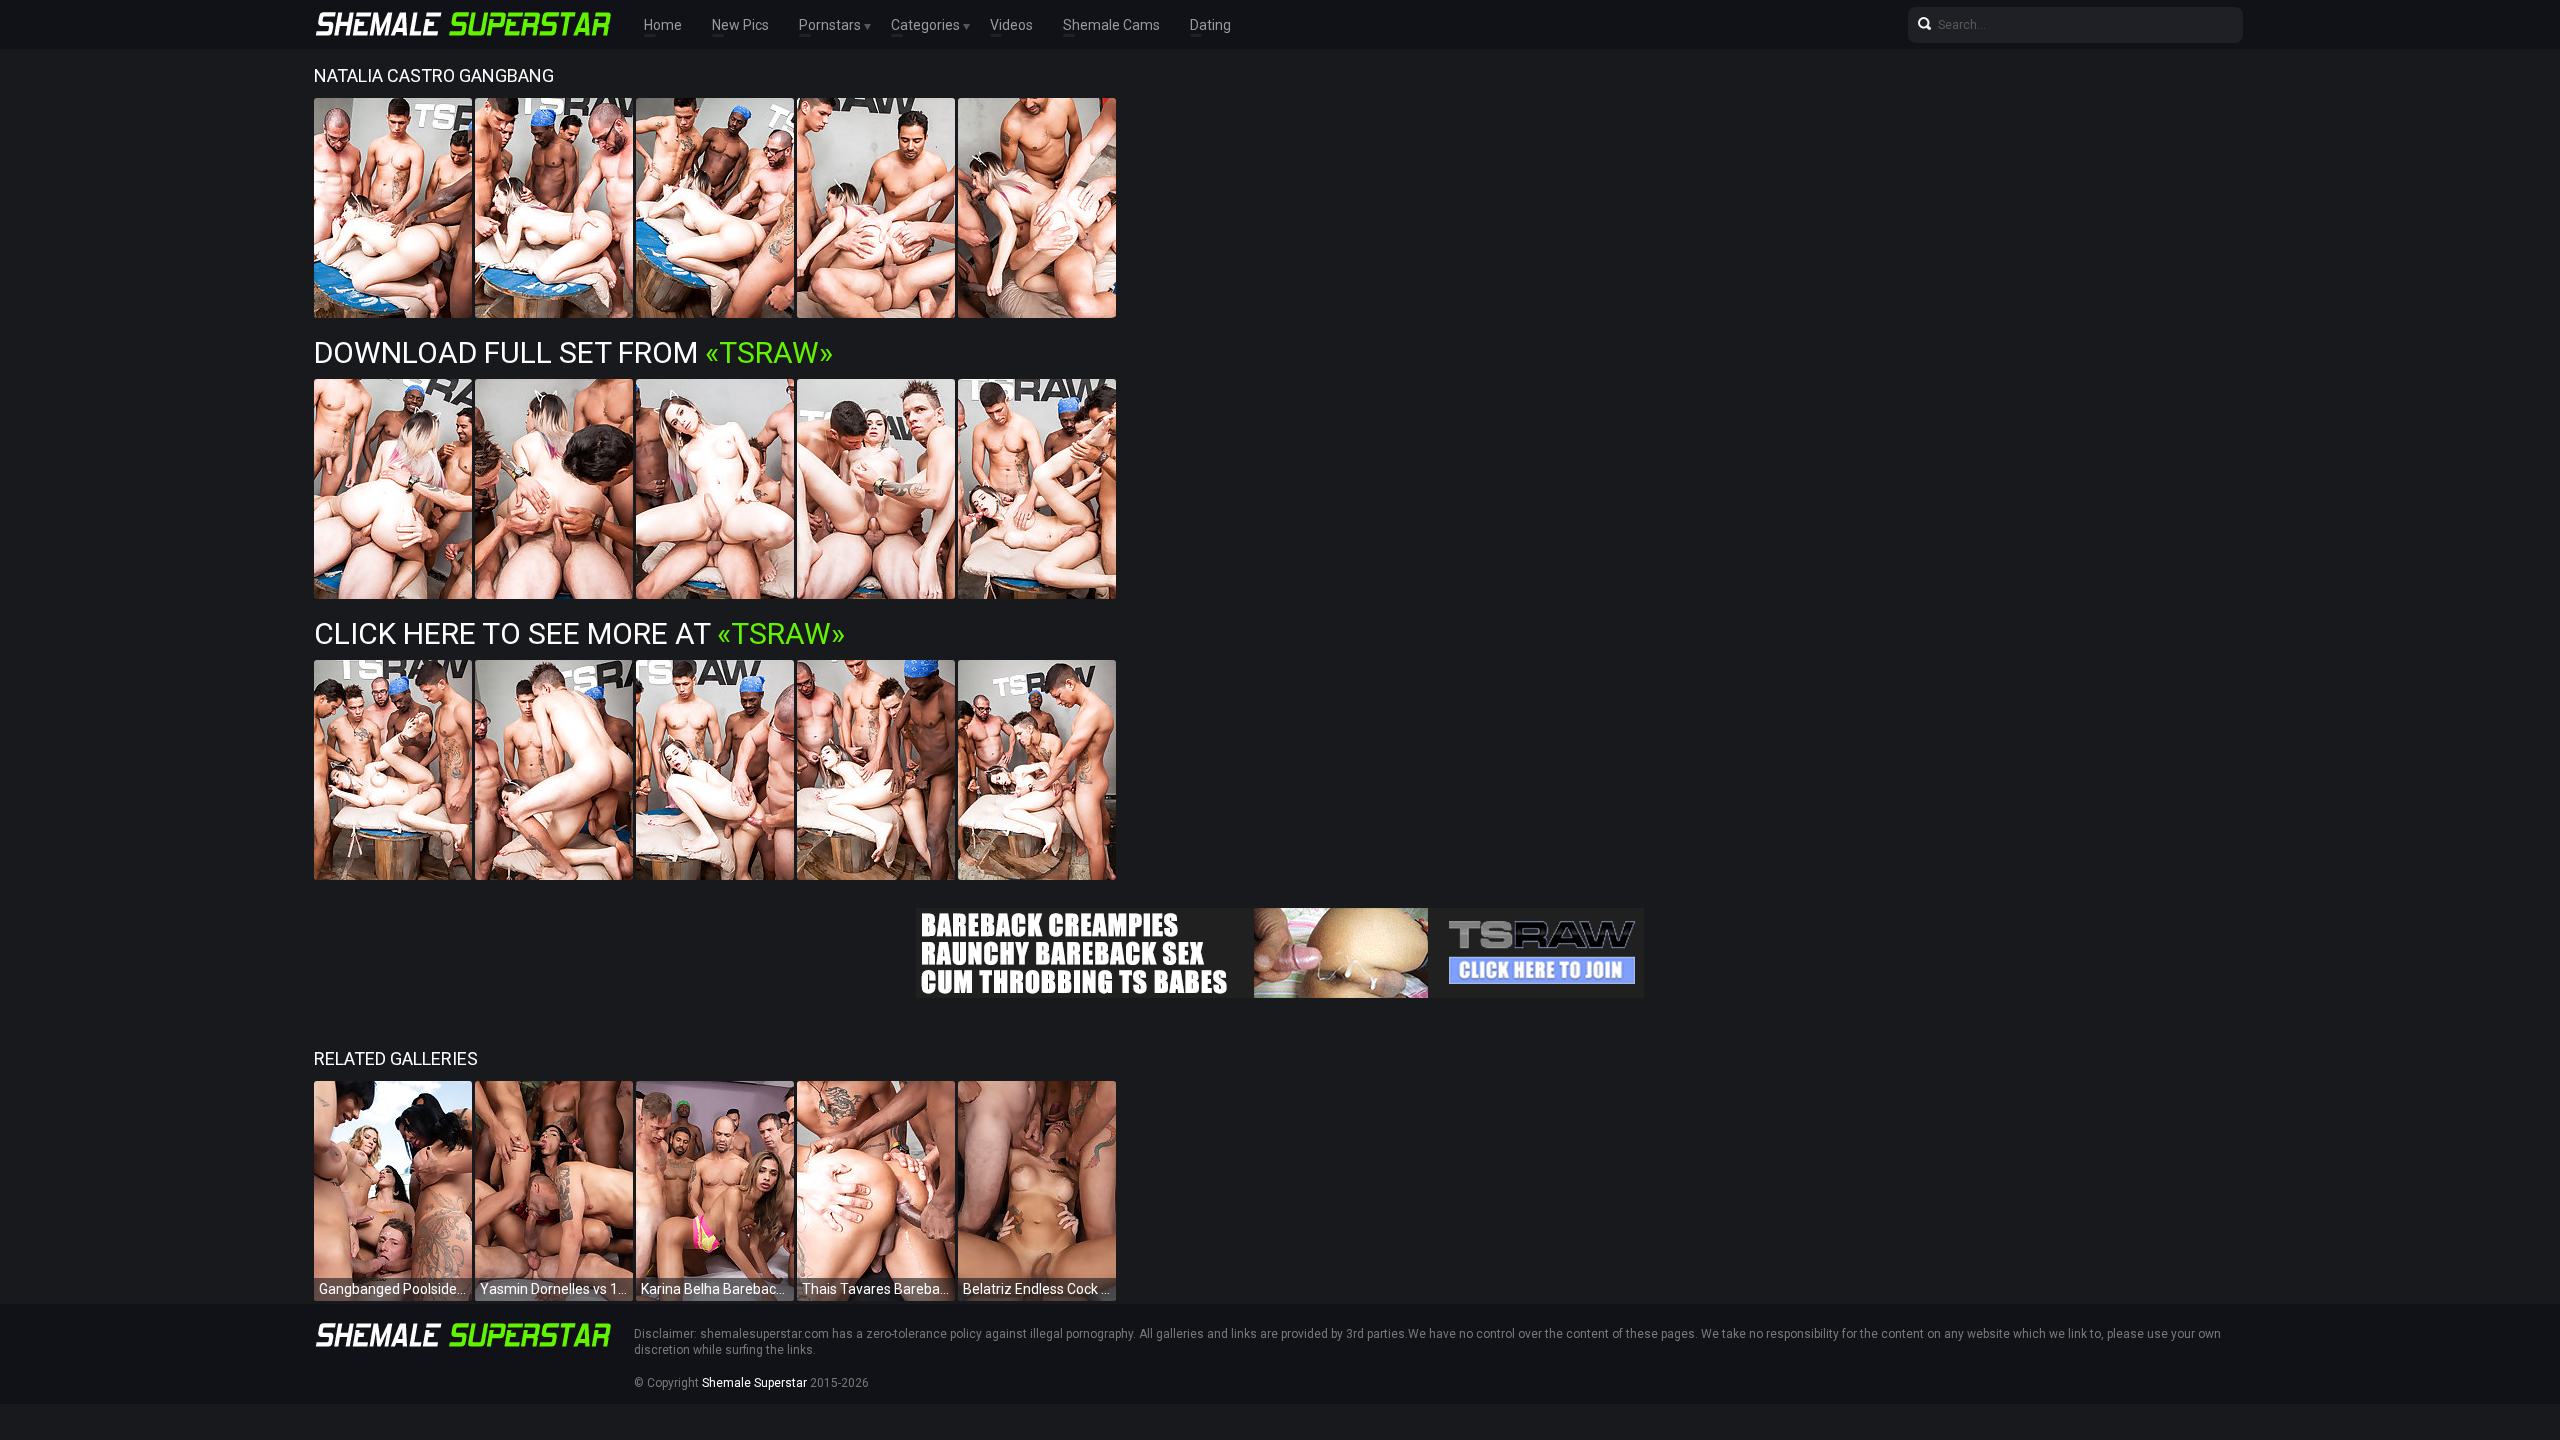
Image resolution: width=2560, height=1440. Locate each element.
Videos (1011, 25)
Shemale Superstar (754, 1383)
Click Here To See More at (579, 633)
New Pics (740, 25)
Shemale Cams (1111, 25)
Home (663, 25)
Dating (1210, 25)
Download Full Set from (573, 352)
